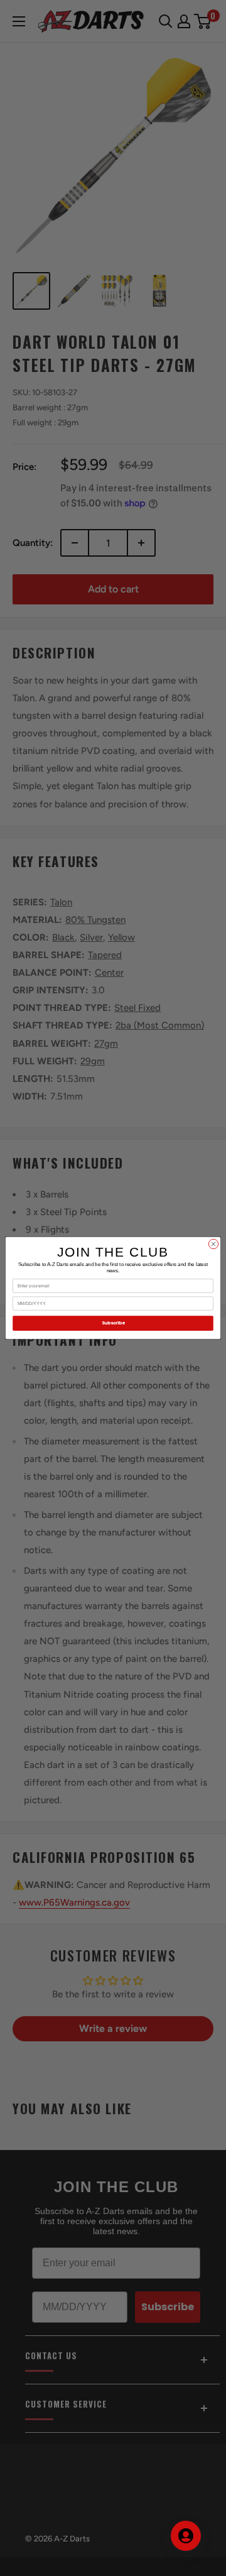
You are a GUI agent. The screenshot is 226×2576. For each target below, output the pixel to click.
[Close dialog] (213, 1244)
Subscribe (113, 1323)
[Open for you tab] (186, 2536)
